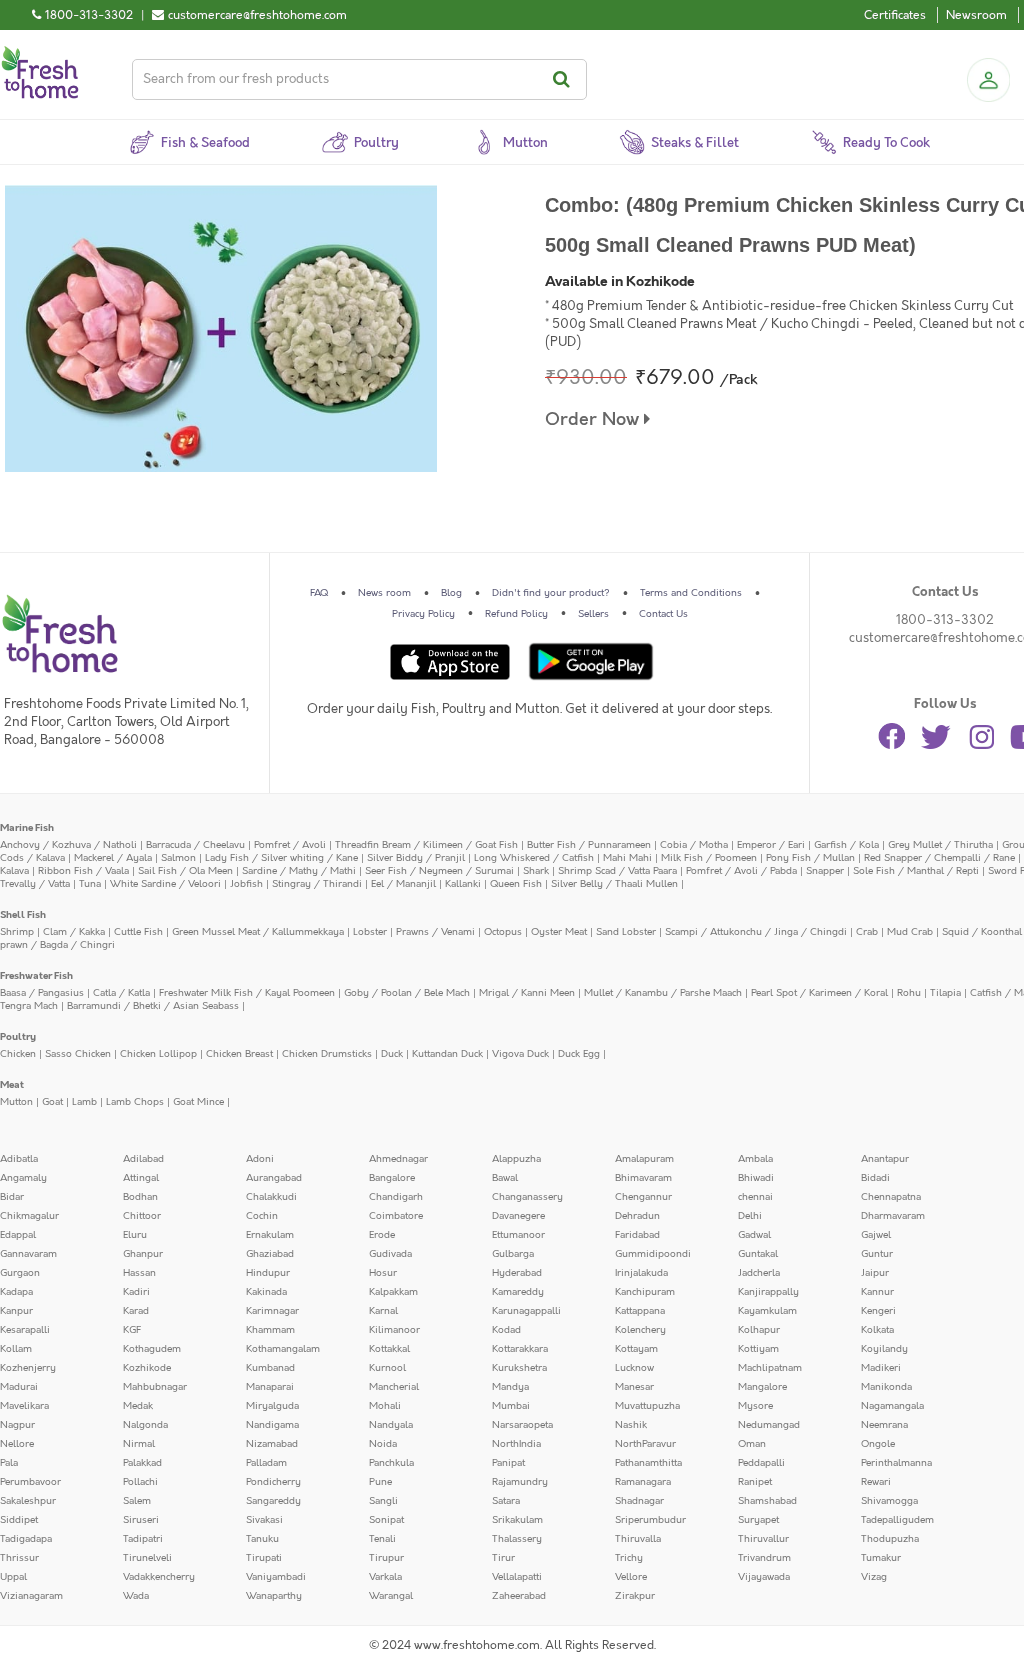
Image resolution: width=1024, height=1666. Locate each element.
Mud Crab (910, 932)
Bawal (505, 1178)
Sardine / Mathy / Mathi (299, 871)
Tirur (503, 1558)
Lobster (370, 932)
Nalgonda (145, 1425)
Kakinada (266, 1292)
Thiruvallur (763, 1539)
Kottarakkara (520, 1349)
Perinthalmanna (896, 1463)
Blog (451, 593)
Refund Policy (516, 614)
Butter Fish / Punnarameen (589, 845)
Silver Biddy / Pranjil (416, 858)
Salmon (178, 858)
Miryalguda (272, 1406)
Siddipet (19, 1520)
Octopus (503, 932)
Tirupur (386, 1558)
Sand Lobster (626, 932)
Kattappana (640, 1311)
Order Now (594, 419)
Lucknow (634, 1368)
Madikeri (881, 1368)
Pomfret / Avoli (290, 845)
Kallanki (463, 884)
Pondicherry (273, 1482)
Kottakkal (389, 1349)
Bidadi (875, 1178)
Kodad (506, 1330)
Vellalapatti (517, 1577)
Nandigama (272, 1425)
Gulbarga (513, 1254)
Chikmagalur (29, 1216)
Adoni (260, 1159)
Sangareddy (273, 1501)
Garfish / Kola (846, 845)
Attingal (141, 1178)
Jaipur (875, 1273)
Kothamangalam (283, 1349)
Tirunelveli (147, 1558)
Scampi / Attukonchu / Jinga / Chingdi (756, 932)
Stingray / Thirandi (317, 884)
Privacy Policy (423, 614)
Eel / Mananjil (403, 884)
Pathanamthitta (648, 1463)
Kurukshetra (519, 1368)
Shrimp (17, 932)
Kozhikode (147, 1368)
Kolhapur (759, 1330)
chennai (755, 1197)
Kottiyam (758, 1349)
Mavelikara (24, 1406)
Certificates (895, 15)
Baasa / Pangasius (42, 993)
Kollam (16, 1349)
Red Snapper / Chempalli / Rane (939, 858)
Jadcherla (759, 1273)
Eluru (135, 1235)
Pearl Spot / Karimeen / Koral (819, 993)
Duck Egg (579, 1054)
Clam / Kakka (74, 932)
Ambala (755, 1159)
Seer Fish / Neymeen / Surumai (439, 871)
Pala (9, 1463)
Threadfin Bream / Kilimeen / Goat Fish (426, 845)
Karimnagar (272, 1311)
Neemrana (884, 1425)
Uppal (13, 1577)
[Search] (564, 79)
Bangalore (392, 1178)
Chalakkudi (271, 1197)
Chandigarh (396, 1197)
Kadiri (136, 1292)
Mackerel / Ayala (113, 858)
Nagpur (17, 1425)
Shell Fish (23, 915)
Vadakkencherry (159, 1577)
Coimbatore (396, 1216)
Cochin (262, 1216)
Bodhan (140, 1197)
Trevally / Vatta (35, 884)
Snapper (825, 871)
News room (384, 593)
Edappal (18, 1235)
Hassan (139, 1273)
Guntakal (758, 1254)
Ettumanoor (518, 1235)
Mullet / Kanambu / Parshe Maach (663, 993)
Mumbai (511, 1406)
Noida (383, 1444)
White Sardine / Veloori (165, 884)
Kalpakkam (393, 1292)
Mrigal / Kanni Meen (527, 993)
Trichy (629, 1558)
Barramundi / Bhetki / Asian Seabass (153, 1006)
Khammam (270, 1330)
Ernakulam (270, 1235)
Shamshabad (767, 1501)
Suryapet (758, 1520)
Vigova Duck (520, 1054)
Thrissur (19, 1558)
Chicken (18, 1054)
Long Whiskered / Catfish (534, 858)
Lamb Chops (135, 1102)
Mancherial (394, 1387)
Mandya (510, 1387)
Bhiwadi (756, 1178)
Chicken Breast (239, 1054)
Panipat (508, 1463)
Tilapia (945, 993)
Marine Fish (27, 828)
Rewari (876, 1482)
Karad (136, 1311)
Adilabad (143, 1159)
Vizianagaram (31, 1596)
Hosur (383, 1273)
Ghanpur (143, 1254)
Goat (52, 1102)
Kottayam (636, 1349)
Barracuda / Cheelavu (195, 845)
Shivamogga (889, 1501)
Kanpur (16, 1311)
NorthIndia (516, 1444)
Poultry (18, 1037)
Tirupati (264, 1558)
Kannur (877, 1292)
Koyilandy (884, 1349)
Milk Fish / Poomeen (709, 858)
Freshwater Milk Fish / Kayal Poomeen (247, 993)
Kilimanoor (394, 1330)
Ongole (878, 1444)
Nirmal (139, 1444)
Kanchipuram (645, 1292)
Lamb (84, 1102)
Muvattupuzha (647, 1406)
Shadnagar (639, 1501)
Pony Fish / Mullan (810, 858)
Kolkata (877, 1330)
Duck (392, 1054)
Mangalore (762, 1387)
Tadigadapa (26, 1539)
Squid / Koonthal (982, 932)
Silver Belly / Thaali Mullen (614, 884)
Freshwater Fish (36, 976)
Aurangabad (274, 1178)
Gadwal (754, 1235)
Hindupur (268, 1273)
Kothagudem (152, 1349)
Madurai (19, 1387)
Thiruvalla (638, 1539)
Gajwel (876, 1235)
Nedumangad (769, 1425)
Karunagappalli (526, 1311)
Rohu (909, 993)
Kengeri (878, 1311)
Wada (136, 1596)
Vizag (874, 1577)
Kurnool (387, 1368)
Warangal (391, 1596)
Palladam (266, 1463)
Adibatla (19, 1159)
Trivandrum (764, 1558)
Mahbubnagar (155, 1387)
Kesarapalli (25, 1330)
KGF (132, 1330)
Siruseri (141, 1520)
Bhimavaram (643, 1178)
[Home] (40, 54)
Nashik (631, 1425)
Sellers (593, 614)
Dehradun (637, 1216)
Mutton (16, 1102)
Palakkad (142, 1463)
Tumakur (881, 1558)
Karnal (383, 1311)
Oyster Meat (559, 932)
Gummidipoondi (653, 1254)
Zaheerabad (519, 1596)
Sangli (383, 1501)
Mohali (385, 1406)
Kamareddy (518, 1292)
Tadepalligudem (897, 1520)
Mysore (755, 1406)
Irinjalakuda (641, 1273)
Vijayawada (764, 1577)
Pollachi (140, 1482)
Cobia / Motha (694, 845)
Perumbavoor (30, 1482)
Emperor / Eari (771, 845)
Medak (138, 1406)
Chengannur (643, 1197)
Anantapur (885, 1159)
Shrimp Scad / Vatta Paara (617, 871)
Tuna (90, 884)
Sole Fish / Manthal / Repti (916, 871)
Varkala (385, 1577)
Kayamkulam (767, 1311)
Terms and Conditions (691, 593)
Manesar (634, 1387)
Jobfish (246, 884)
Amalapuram (644, 1159)
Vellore (631, 1577)
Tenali (382, 1539)
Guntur (877, 1254)
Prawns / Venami (435, 932)
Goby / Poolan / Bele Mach (407, 993)
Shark (536, 871)
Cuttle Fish (138, 932)
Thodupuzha (890, 1539)
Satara (506, 1501)
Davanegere (518, 1216)
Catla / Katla (121, 993)
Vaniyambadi (276, 1577)
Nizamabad (272, 1444)
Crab (867, 932)
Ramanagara (643, 1482)
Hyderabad (517, 1273)
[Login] (988, 80)
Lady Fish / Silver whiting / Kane (281, 858)
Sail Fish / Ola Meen (185, 871)
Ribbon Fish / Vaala (83, 871)
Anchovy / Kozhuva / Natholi (68, 845)
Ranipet (755, 1482)
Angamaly (23, 1178)
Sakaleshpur (28, 1501)
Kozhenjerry (28, 1368)
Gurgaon (20, 1273)
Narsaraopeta (522, 1425)
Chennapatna (891, 1197)
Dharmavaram (893, 1216)
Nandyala (391, 1425)
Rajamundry (520, 1482)
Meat (12, 1085)
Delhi (750, 1216)
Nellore (17, 1444)
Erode (382, 1235)
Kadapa (16, 1292)
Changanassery (527, 1197)
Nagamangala (892, 1406)
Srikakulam (517, 1520)
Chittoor (142, 1216)
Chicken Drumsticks (327, 1054)
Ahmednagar (398, 1159)
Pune (380, 1482)
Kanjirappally (768, 1292)
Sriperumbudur (650, 1520)
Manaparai (270, 1387)
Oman (752, 1444)
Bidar (12, 1197)
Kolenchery (640, 1330)
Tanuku (262, 1539)
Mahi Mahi (627, 858)
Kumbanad (270, 1368)
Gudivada (390, 1254)
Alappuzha (516, 1159)
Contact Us (663, 614)
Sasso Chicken (78, 1054)
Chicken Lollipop (158, 1054)
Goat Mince (198, 1102)
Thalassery (517, 1539)
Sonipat (386, 1520)
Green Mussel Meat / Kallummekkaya (258, 932)
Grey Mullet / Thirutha (940, 845)
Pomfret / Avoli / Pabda (741, 871)
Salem (137, 1501)
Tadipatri (143, 1539)
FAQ (319, 593)
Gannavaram (28, 1254)
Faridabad (637, 1235)
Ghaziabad (270, 1254)
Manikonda (886, 1387)
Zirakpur (635, 1596)
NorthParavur (645, 1444)
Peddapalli (761, 1463)
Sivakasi (264, 1520)
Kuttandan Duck (447, 1054)
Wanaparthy (274, 1596)
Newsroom (976, 15)
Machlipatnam (770, 1368)
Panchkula (391, 1463)
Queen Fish (516, 884)
